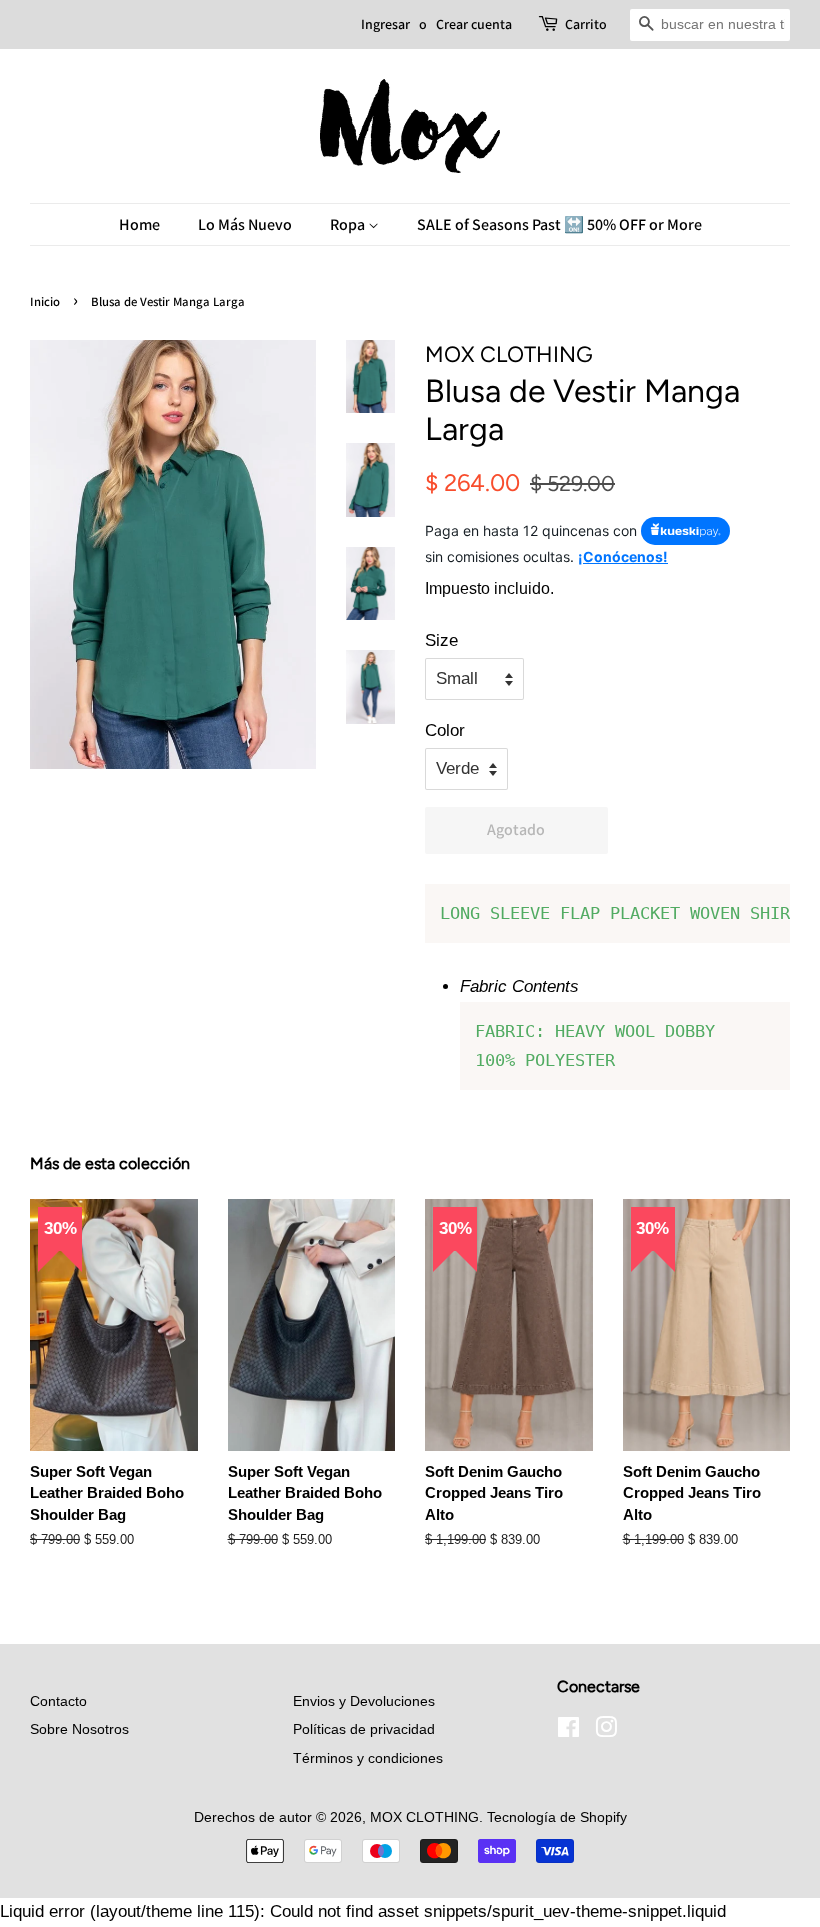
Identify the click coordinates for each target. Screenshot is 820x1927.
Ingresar (385, 24)
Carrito (586, 24)
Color (445, 730)
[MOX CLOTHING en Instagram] (606, 1731)
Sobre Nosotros (79, 1729)
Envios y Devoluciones (364, 1701)
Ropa (349, 224)
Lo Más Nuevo (245, 224)
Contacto (58, 1701)
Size (441, 640)
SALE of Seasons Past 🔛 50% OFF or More (559, 224)
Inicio (45, 301)
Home (139, 224)
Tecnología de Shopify (557, 1817)
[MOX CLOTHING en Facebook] (568, 1731)
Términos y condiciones (368, 1758)
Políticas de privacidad (364, 1729)
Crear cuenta (474, 24)
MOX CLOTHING (424, 1817)
